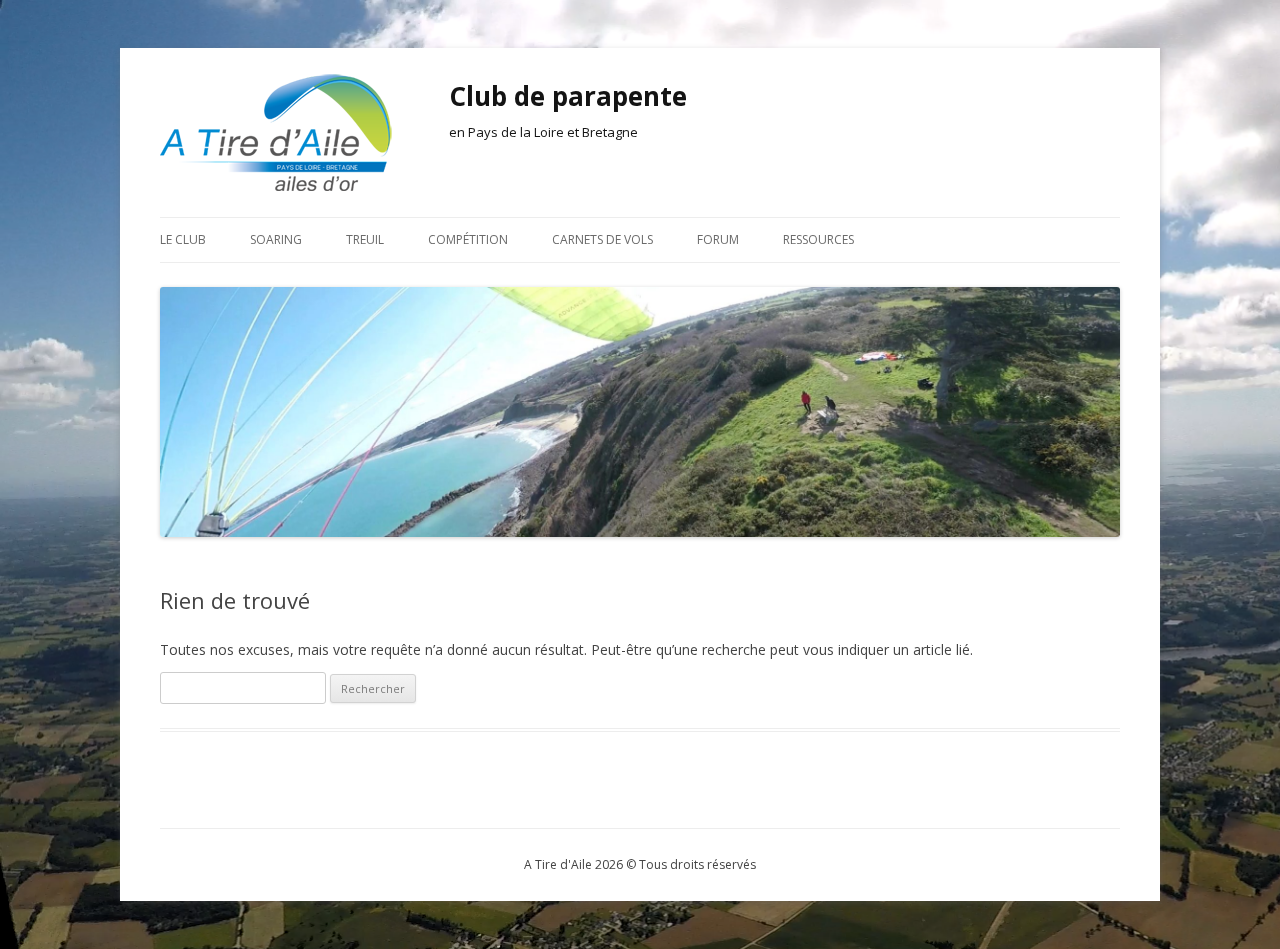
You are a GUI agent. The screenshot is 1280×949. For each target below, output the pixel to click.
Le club (183, 239)
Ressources (818, 239)
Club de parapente (568, 96)
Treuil (365, 239)
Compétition (468, 239)
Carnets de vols (602, 239)
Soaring (276, 239)
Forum (718, 239)
